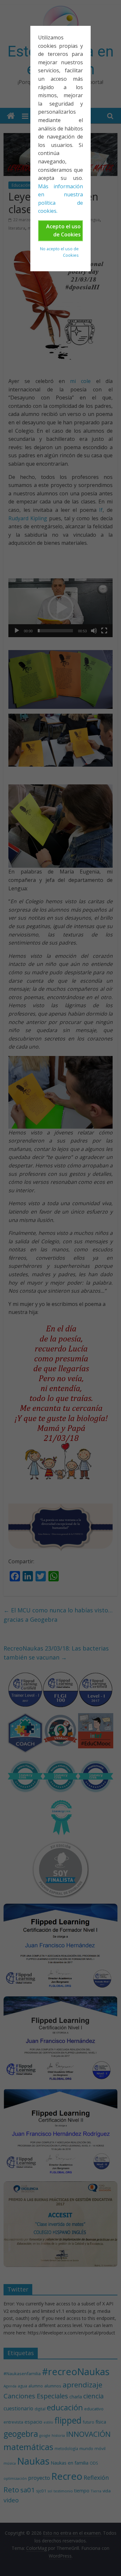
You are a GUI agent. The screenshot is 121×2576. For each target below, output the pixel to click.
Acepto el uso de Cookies (63, 231)
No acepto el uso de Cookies (59, 252)
